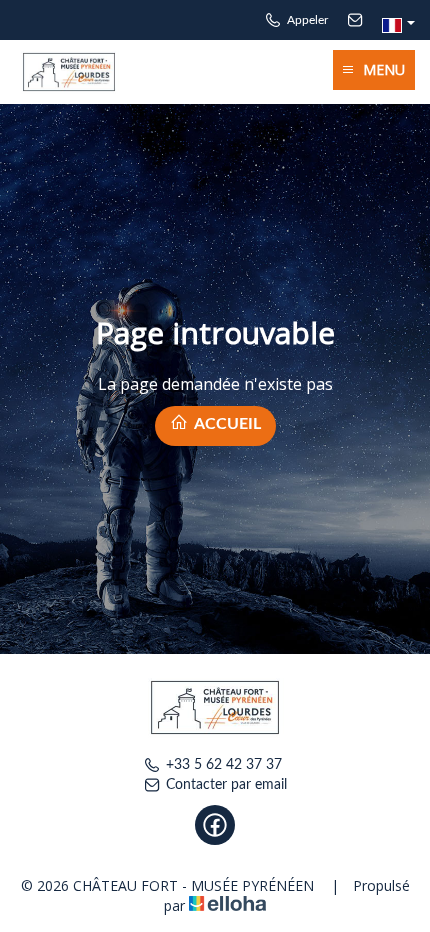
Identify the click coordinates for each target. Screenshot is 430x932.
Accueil (226, 424)
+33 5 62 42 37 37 (224, 765)
